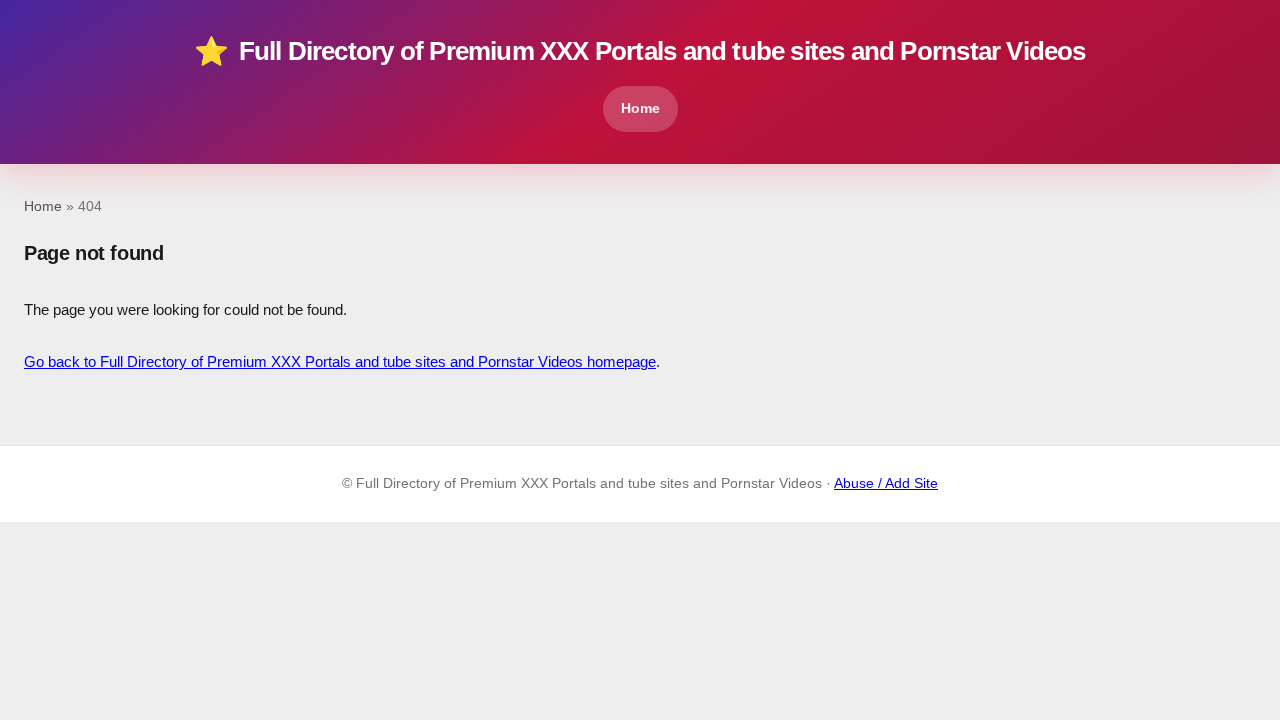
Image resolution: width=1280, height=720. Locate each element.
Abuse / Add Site (886, 483)
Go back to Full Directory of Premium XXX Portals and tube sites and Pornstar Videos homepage (340, 361)
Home (640, 108)
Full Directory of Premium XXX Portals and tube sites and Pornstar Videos (639, 51)
